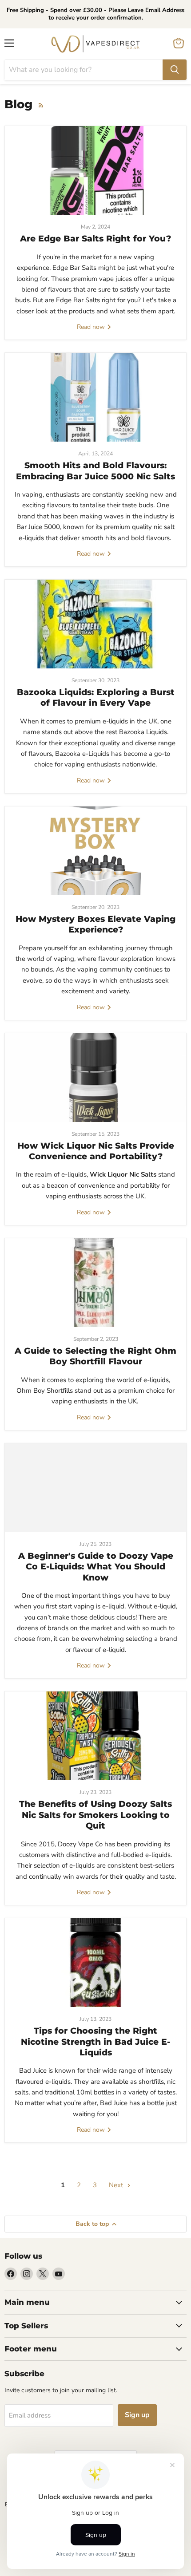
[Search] (175, 70)
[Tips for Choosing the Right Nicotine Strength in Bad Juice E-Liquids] (95, 1963)
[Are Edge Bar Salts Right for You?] (95, 170)
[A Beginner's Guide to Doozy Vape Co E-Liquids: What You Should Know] (95, 1488)
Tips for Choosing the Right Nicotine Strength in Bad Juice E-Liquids (95, 2042)
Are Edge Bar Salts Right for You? (95, 239)
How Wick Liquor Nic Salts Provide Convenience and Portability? (96, 1151)
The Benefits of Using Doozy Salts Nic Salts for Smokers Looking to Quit (95, 1815)
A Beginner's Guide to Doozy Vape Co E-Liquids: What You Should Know (96, 1567)
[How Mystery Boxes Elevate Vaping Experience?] (95, 851)
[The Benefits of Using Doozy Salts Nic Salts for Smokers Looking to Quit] (95, 1736)
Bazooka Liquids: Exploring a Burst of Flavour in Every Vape (96, 697)
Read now (92, 327)
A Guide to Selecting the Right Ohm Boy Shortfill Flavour (95, 1356)
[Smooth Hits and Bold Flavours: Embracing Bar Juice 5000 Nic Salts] (95, 397)
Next (117, 2185)
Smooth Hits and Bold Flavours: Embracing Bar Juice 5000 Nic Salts (95, 471)
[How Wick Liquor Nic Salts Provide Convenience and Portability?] (95, 1078)
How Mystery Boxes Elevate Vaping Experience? (95, 924)
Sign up (137, 2415)
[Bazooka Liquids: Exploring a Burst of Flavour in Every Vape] (95, 624)
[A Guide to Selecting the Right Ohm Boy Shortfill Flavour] (95, 1283)
